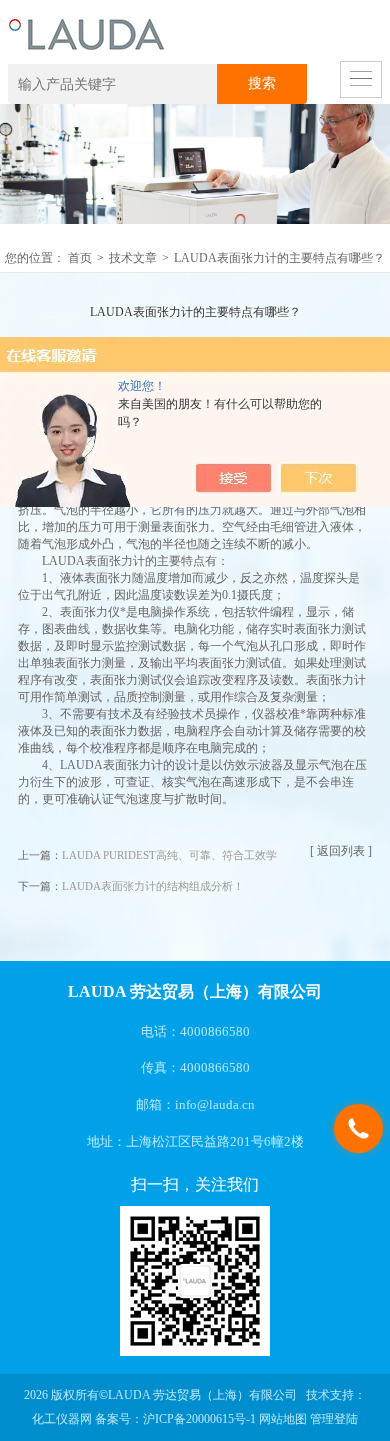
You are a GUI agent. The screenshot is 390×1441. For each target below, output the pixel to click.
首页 (80, 258)
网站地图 (283, 1419)
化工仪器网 (62, 1419)
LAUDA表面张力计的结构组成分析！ (153, 886)
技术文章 (133, 258)
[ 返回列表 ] (341, 851)
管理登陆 (334, 1419)
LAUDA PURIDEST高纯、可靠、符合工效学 (169, 855)
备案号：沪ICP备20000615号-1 (175, 1419)
